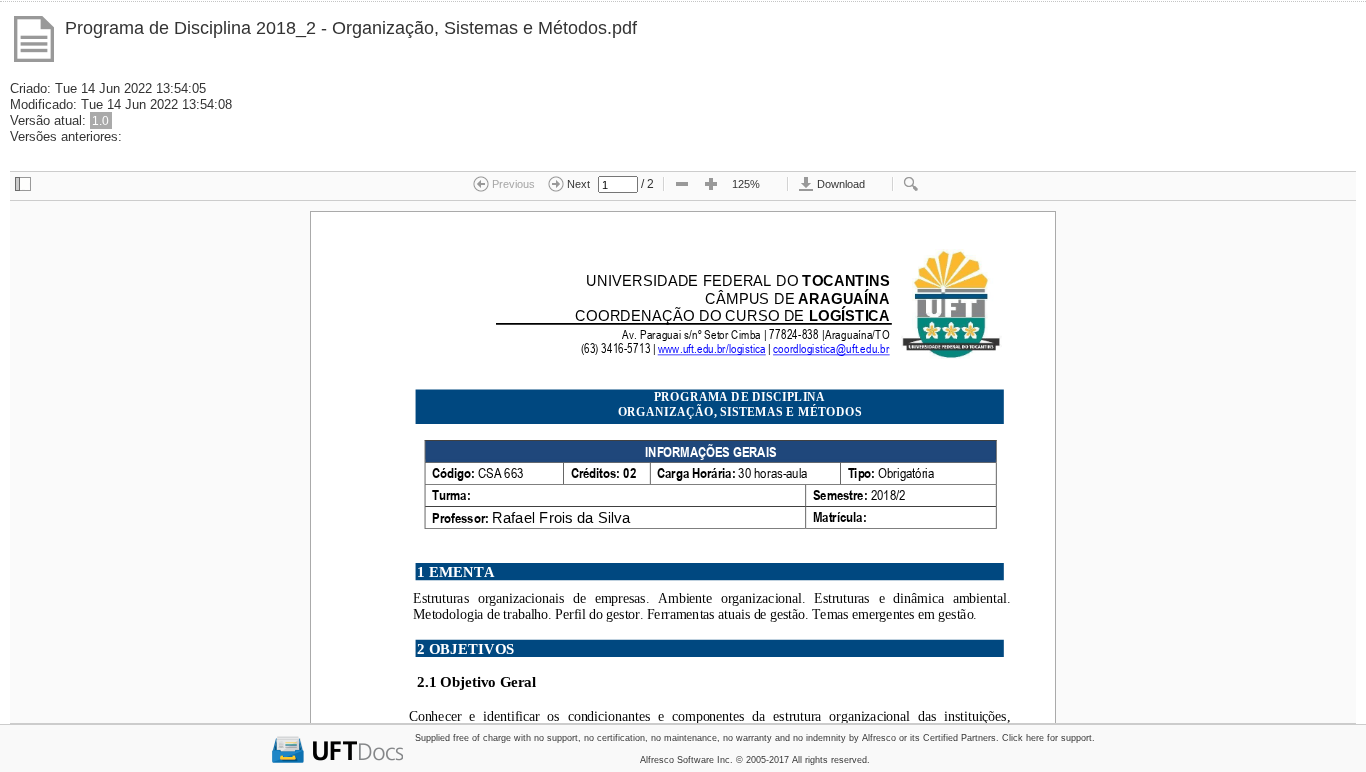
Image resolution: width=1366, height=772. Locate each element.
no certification (614, 738)
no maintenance (684, 738)
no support (556, 738)
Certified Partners (959, 738)
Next (577, 184)
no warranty (747, 738)
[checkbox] (23, 185)
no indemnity (819, 738)
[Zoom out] (682, 185)
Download (839, 184)
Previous (512, 184)
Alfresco (879, 738)
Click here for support (1047, 738)
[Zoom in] (711, 185)
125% (746, 184)
